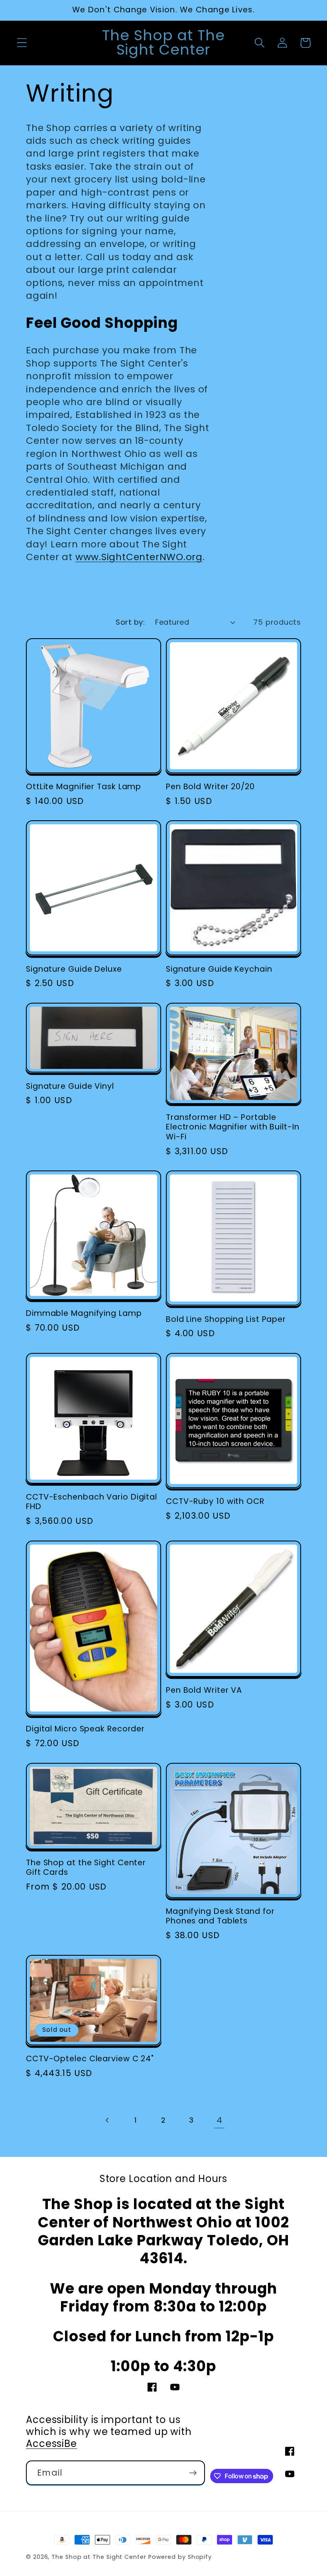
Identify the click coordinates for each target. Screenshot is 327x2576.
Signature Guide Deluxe (74, 969)
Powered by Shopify (180, 2557)
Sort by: (130, 622)
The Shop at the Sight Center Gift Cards (86, 1868)
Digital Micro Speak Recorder (85, 1729)
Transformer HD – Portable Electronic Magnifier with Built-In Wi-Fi (233, 1127)
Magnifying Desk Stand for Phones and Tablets (220, 1916)
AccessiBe (51, 2444)
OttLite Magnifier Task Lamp (84, 787)
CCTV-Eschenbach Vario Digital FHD (92, 1502)
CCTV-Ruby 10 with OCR (215, 1502)
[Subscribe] (193, 2473)
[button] (22, 43)
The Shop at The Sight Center (99, 2557)
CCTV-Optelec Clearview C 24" (90, 2059)
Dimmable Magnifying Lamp (84, 1314)
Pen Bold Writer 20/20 (210, 787)
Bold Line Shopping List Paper (226, 1320)
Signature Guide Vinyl (70, 1087)
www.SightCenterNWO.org (139, 557)
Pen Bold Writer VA (204, 1691)
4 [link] (220, 2120)
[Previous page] (107, 2120)
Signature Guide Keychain (219, 969)
